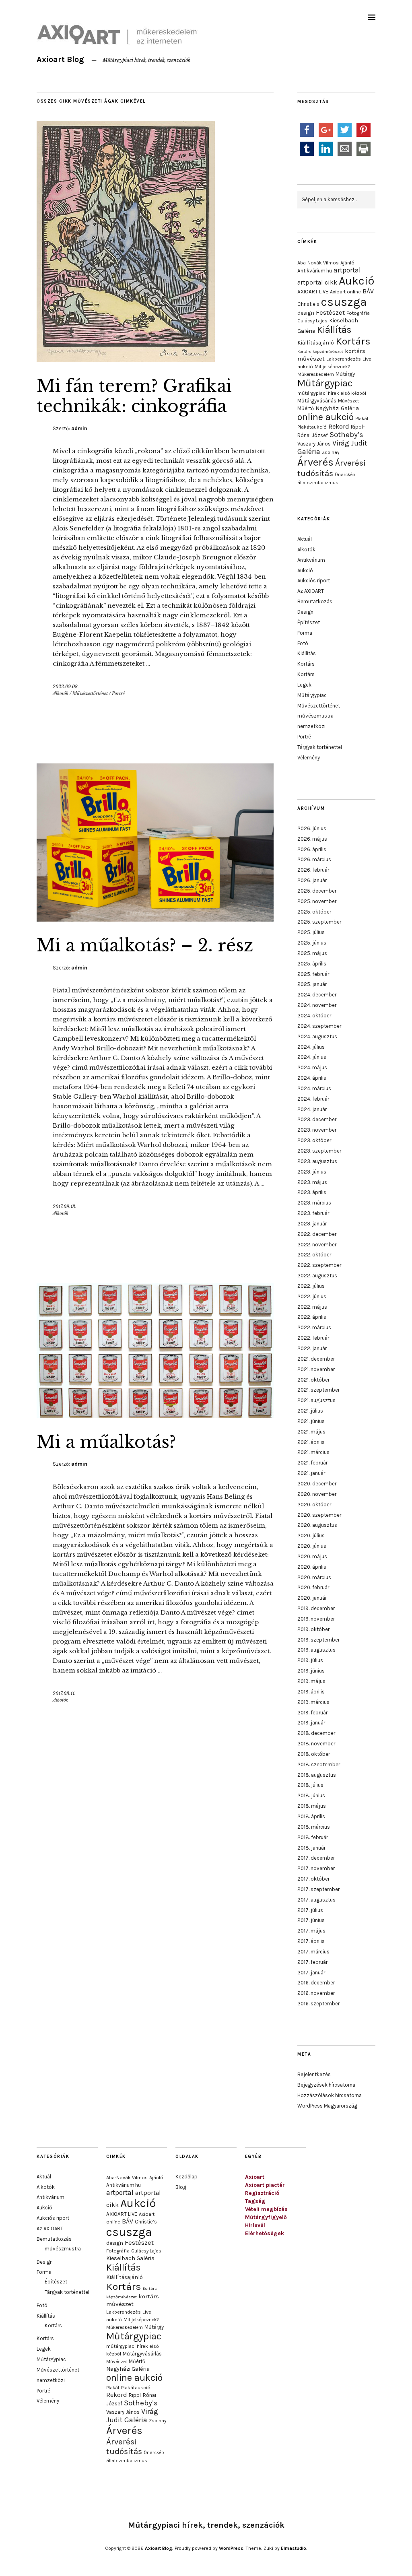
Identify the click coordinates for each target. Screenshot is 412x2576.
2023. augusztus (317, 1161)
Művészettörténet (90, 693)
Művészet (348, 401)
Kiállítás (334, 330)
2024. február (313, 1099)
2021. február (312, 1463)
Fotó (303, 643)
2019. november (316, 1619)
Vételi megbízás (266, 2209)
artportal (347, 270)
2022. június (312, 1296)
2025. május (312, 953)
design (306, 313)
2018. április (311, 1816)
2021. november (316, 1369)
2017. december (316, 1858)
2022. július (311, 1286)
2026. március (314, 859)
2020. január (312, 1598)
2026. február (313, 870)
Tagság (255, 2201)
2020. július (311, 1535)
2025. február (313, 974)
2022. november (317, 1245)
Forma (305, 633)
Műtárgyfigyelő (266, 2217)
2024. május (312, 1067)
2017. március (313, 1952)
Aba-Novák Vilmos (318, 263)
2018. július (310, 1785)
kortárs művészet (133, 2300)
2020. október (314, 1505)
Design (305, 612)
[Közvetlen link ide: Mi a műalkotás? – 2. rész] (155, 919)
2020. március (314, 1577)
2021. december (316, 1359)
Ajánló (347, 263)
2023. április (312, 1192)
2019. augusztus (316, 1650)
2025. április (312, 964)
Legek (304, 685)
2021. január (311, 1473)
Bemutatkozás (315, 601)
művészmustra (315, 716)
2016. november (316, 1993)
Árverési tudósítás (124, 2446)
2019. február (312, 1713)
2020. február (313, 1587)
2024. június (312, 1057)
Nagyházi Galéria (337, 408)
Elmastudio (294, 2548)
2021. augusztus (316, 1400)
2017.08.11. (64, 1693)
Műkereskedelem (316, 374)
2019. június (311, 1671)
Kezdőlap (186, 2177)
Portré (118, 693)
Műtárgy (345, 374)
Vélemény (309, 758)
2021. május (311, 1432)
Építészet (309, 622)
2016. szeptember (318, 2004)
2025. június (312, 943)
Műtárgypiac (325, 383)
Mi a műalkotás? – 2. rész (145, 945)
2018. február (313, 1837)
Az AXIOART (311, 591)
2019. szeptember (318, 1640)
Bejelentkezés (314, 2074)
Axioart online (345, 292)
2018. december (316, 1733)
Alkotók (61, 693)
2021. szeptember (318, 1390)
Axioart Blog (60, 59)
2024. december (317, 995)
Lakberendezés (344, 359)
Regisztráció (262, 2193)
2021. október (313, 1380)
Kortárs (353, 341)
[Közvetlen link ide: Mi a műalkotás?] (155, 1416)
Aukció (356, 281)
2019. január (311, 1723)
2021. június (311, 1421)
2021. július (310, 1411)
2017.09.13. (65, 1207)
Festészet (330, 312)
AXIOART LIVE (313, 292)
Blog (181, 2187)
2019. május (311, 1681)
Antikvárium (311, 560)
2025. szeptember (319, 922)
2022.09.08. (66, 687)
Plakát (362, 419)
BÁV (368, 291)
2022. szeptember (319, 1265)
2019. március (313, 1702)
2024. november (317, 1005)
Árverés (315, 462)
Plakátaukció (312, 427)
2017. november (316, 1868)
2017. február (312, 1962)
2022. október (314, 1255)
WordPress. (232, 2548)
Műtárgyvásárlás (317, 401)
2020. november (317, 1494)
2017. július (310, 1910)
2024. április (312, 1078)
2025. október (314, 912)
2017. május (311, 1931)
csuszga (344, 302)
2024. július (311, 1047)
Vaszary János (314, 444)
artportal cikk (317, 282)
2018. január (311, 1848)
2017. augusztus (316, 1900)
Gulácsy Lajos (312, 321)
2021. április (311, 1442)
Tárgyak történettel (320, 747)
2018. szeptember (319, 1764)
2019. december (316, 1608)
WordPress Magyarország (327, 2106)
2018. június (311, 1795)
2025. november (317, 901)
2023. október (314, 1140)
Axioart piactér (265, 2185)
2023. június (312, 1172)
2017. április (311, 1941)
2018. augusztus (317, 1775)
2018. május (312, 1806)
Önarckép (345, 474)
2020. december (317, 1484)
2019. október (313, 1629)
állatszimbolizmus (318, 483)
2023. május (312, 1182)
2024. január (312, 1109)
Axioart (255, 2177)
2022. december (317, 1234)
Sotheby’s (346, 435)
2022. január (312, 1348)
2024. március (314, 1088)
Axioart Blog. (159, 2548)
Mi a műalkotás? (106, 1442)
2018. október (314, 1754)
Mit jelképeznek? (332, 367)
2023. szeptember (319, 1151)
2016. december (316, 1983)
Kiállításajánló (316, 342)
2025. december (317, 891)
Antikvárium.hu (315, 271)
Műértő (306, 408)
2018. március (314, 1827)
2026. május (312, 839)
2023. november (317, 1130)
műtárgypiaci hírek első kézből (332, 393)
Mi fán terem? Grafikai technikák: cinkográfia (134, 396)
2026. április (312, 849)
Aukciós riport (314, 581)
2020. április (312, 1567)
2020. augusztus (317, 1525)
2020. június (312, 1546)
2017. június (311, 1920)
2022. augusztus (317, 1276)
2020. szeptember (319, 1515)
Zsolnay (331, 452)
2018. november (316, 1744)
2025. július (311, 932)
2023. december (317, 1119)
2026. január (312, 880)
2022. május (312, 1307)
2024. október (314, 1016)
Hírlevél (255, 2225)
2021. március (313, 1452)
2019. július (310, 1660)
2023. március (314, 1203)
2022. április (312, 1317)
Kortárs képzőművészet (320, 352)
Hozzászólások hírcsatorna (330, 2095)
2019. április (311, 1692)
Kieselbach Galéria (130, 2258)
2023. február (313, 1213)
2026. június (312, 828)
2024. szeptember (319, 1026)
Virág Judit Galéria (132, 2416)
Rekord (339, 426)
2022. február (313, 1338)
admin (79, 428)
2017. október (313, 1879)
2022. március (314, 1327)
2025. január (312, 984)
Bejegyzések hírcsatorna (326, 2085)
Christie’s (308, 304)
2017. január (311, 1973)
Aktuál (305, 539)
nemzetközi (311, 726)
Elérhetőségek (265, 2233)
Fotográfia (358, 313)
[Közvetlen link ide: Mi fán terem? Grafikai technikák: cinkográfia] (126, 360)
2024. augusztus (317, 1036)
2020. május (312, 1556)
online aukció (325, 417)
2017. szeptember (318, 1889)
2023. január (312, 1224)
